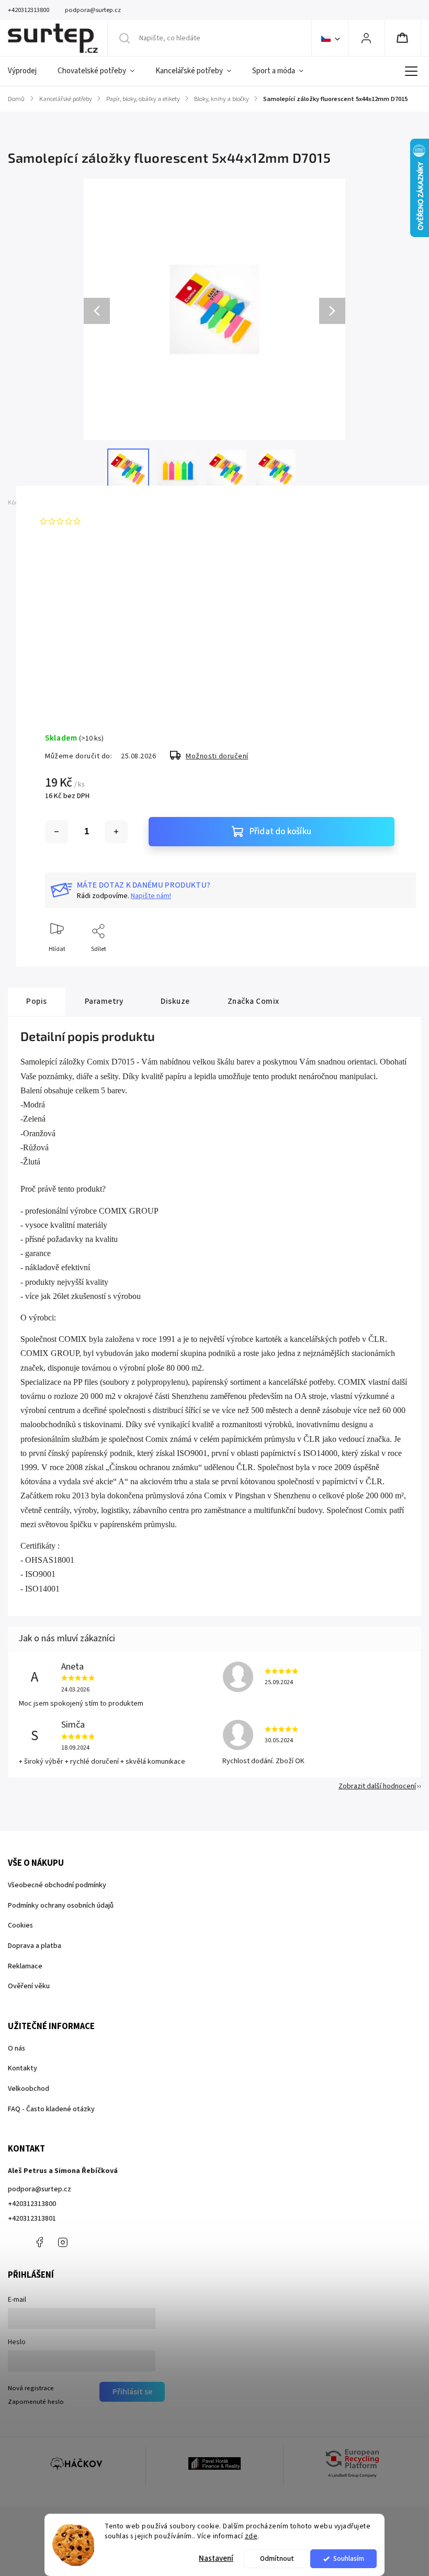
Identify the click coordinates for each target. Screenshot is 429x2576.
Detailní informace (71, 680)
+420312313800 (32, 2204)
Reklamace (25, 1966)
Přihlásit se (132, 2392)
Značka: (60, 503)
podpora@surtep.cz (39, 2189)
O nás (16, 2048)
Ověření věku (29, 1986)
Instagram (63, 2242)
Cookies (20, 1925)
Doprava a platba (35, 1946)
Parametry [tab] (104, 1001)
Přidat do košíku (280, 832)
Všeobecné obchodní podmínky (57, 1885)
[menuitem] (27, 71)
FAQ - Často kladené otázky (51, 2109)
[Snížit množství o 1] (57, 832)
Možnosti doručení (217, 756)
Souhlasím (349, 2558)
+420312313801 (32, 2219)
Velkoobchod (29, 2089)
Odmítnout (277, 2558)
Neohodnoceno (109, 521)
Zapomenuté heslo (36, 2402)
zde (251, 2536)
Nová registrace (31, 2388)
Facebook (39, 2242)
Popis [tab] (37, 1001)
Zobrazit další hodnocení (377, 1786)
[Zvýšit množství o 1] (116, 832)
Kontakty (22, 2068)
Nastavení (216, 2558)
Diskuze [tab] (175, 1001)
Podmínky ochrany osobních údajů (61, 1906)
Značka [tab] (253, 1001)
